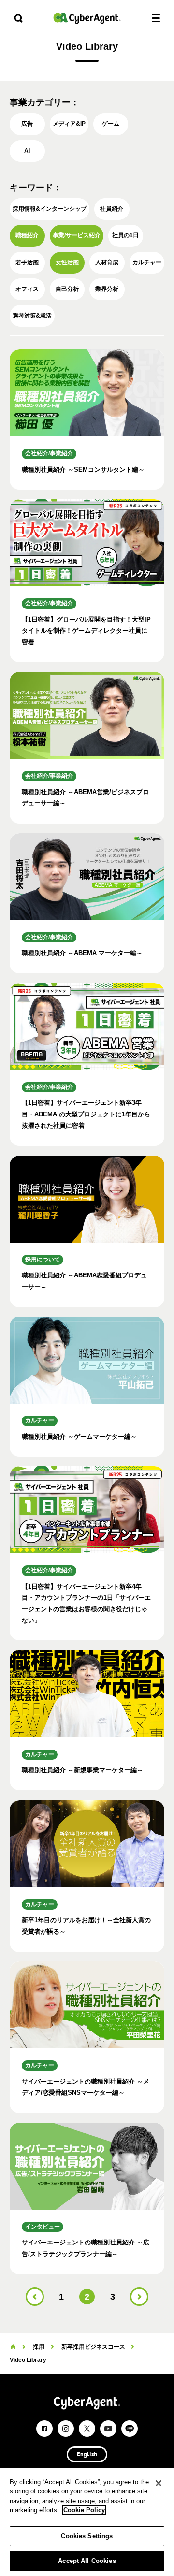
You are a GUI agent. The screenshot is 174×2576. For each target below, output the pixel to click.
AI (27, 151)
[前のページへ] (35, 2297)
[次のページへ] (139, 2297)
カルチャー (147, 262)
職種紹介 (27, 235)
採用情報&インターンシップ (50, 209)
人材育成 (107, 262)
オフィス (27, 289)
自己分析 (67, 289)
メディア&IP (69, 124)
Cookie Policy (84, 2510)
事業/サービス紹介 (77, 235)
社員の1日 (125, 235)
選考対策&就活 (32, 316)
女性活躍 (67, 262)
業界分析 (107, 289)
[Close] (159, 2483)
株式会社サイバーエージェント (87, 18)
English (87, 2455)
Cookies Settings (87, 2536)
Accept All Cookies (87, 2561)
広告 (27, 124)
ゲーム (111, 124)
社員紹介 (112, 209)
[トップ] (13, 2347)
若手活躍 (27, 262)
